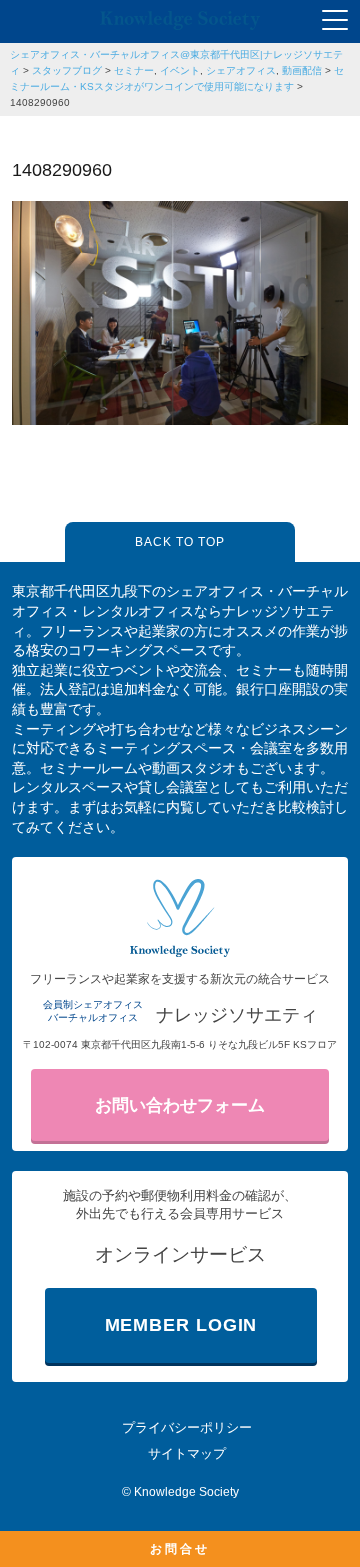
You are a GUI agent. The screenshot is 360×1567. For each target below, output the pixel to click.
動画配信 (302, 70)
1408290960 (40, 102)
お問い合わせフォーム (180, 1105)
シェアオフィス (241, 70)
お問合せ (180, 1549)
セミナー (134, 70)
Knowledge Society (186, 1492)
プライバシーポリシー (187, 1427)
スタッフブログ (67, 70)
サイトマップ (187, 1453)
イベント (180, 70)
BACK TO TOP (180, 542)
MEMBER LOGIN (181, 1325)
